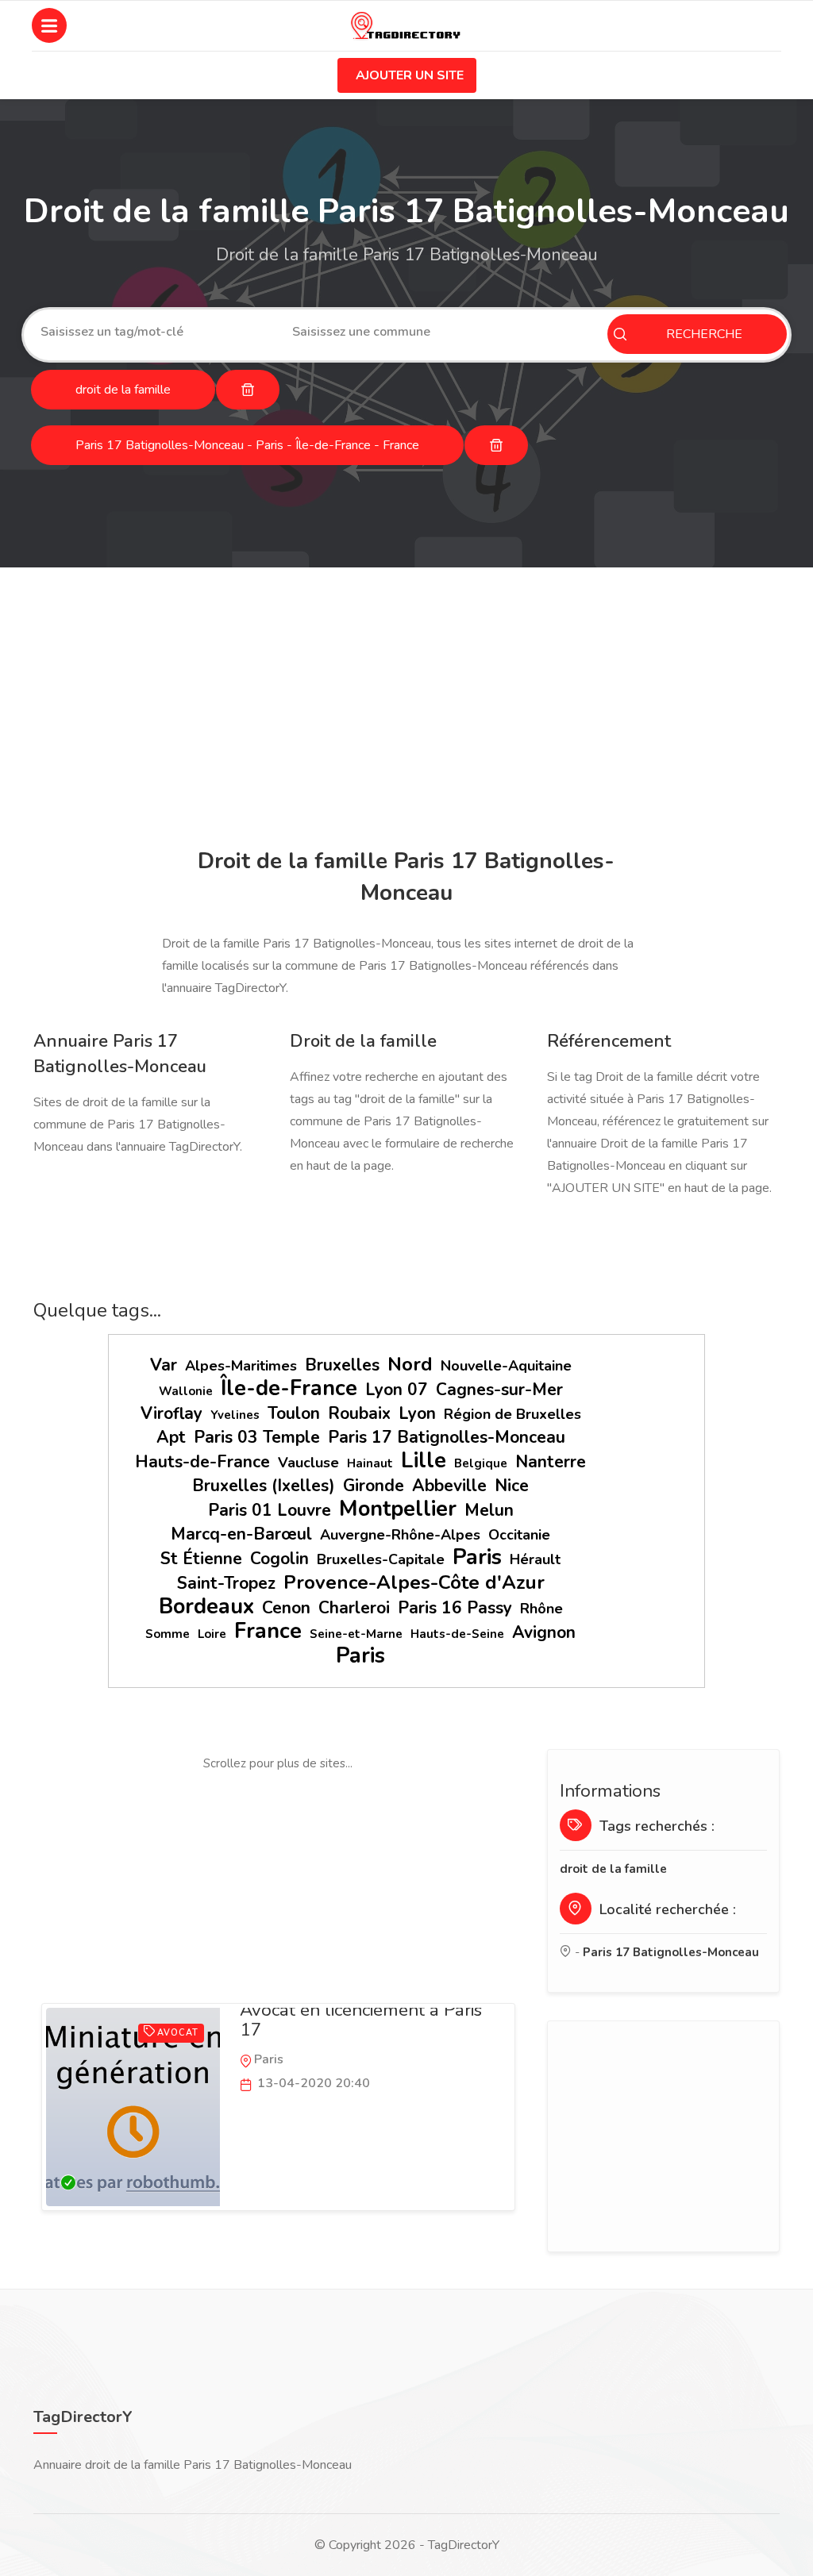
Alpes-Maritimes (241, 1366)
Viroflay (171, 1413)
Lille (424, 1461)
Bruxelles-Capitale (381, 1559)
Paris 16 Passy (455, 1608)
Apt (171, 1437)
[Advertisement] (406, 710)
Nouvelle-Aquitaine (506, 1366)
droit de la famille (613, 1869)
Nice (512, 1486)
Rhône (541, 1609)
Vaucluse (308, 1463)
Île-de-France (289, 1388)
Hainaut (370, 1463)
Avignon (544, 1632)
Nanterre (551, 1462)
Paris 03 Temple (257, 1437)
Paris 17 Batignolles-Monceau (447, 1437)
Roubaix (359, 1413)
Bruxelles (342, 1365)
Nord (410, 1364)
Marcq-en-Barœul (241, 1534)
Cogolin (279, 1559)
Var (164, 1365)
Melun (489, 1510)
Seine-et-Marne (356, 1634)
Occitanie (519, 1535)
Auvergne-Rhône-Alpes (400, 1535)
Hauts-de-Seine (457, 1634)
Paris (477, 1557)
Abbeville (449, 1486)
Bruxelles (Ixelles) (264, 1486)
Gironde (374, 1486)
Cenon (286, 1608)
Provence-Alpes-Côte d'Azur (414, 1582)
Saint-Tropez (226, 1583)
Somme (168, 1634)
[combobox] (154, 332)
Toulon (294, 1413)
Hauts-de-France (202, 1462)
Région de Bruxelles (512, 1414)
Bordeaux (206, 1607)
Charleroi (354, 1608)
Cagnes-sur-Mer (499, 1390)
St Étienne (201, 1559)
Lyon (417, 1413)
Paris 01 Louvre (270, 1510)
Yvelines (235, 1415)
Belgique (481, 1463)
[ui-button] (248, 390)
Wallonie (186, 1391)
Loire (212, 1634)
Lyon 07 (397, 1390)
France (268, 1631)
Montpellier (398, 1509)
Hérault (535, 1559)
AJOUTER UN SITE (410, 75)
